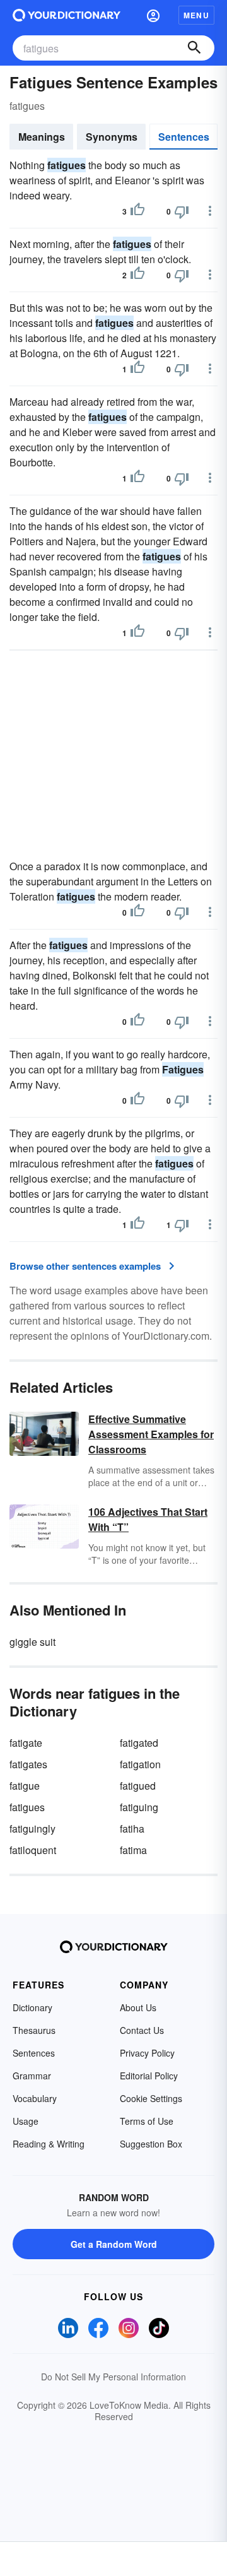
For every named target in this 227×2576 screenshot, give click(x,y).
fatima (133, 1850)
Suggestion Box (151, 2144)
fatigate (26, 1743)
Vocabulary (35, 2098)
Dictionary (32, 2007)
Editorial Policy (149, 2076)
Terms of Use (147, 2121)
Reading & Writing (49, 2144)
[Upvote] (137, 211)
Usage (26, 2121)
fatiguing (139, 1807)
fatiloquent (33, 1850)
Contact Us (142, 2030)
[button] (153, 15)
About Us (138, 2007)
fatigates (28, 1764)
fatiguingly (32, 1829)
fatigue (25, 1786)
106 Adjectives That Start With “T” (148, 1519)
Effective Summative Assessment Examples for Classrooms (151, 1434)
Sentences (184, 137)
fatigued (138, 1786)
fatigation (140, 1764)
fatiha (132, 1829)
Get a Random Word (114, 2244)
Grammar (32, 2076)
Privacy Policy (147, 2053)
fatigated (139, 1743)
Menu (196, 15)
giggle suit (32, 1642)
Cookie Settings (151, 2098)
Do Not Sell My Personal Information (113, 2377)
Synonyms (112, 137)
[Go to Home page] (67, 15)
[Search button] (194, 48)
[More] (210, 211)
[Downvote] (182, 211)
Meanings (42, 137)
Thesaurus (34, 2030)
